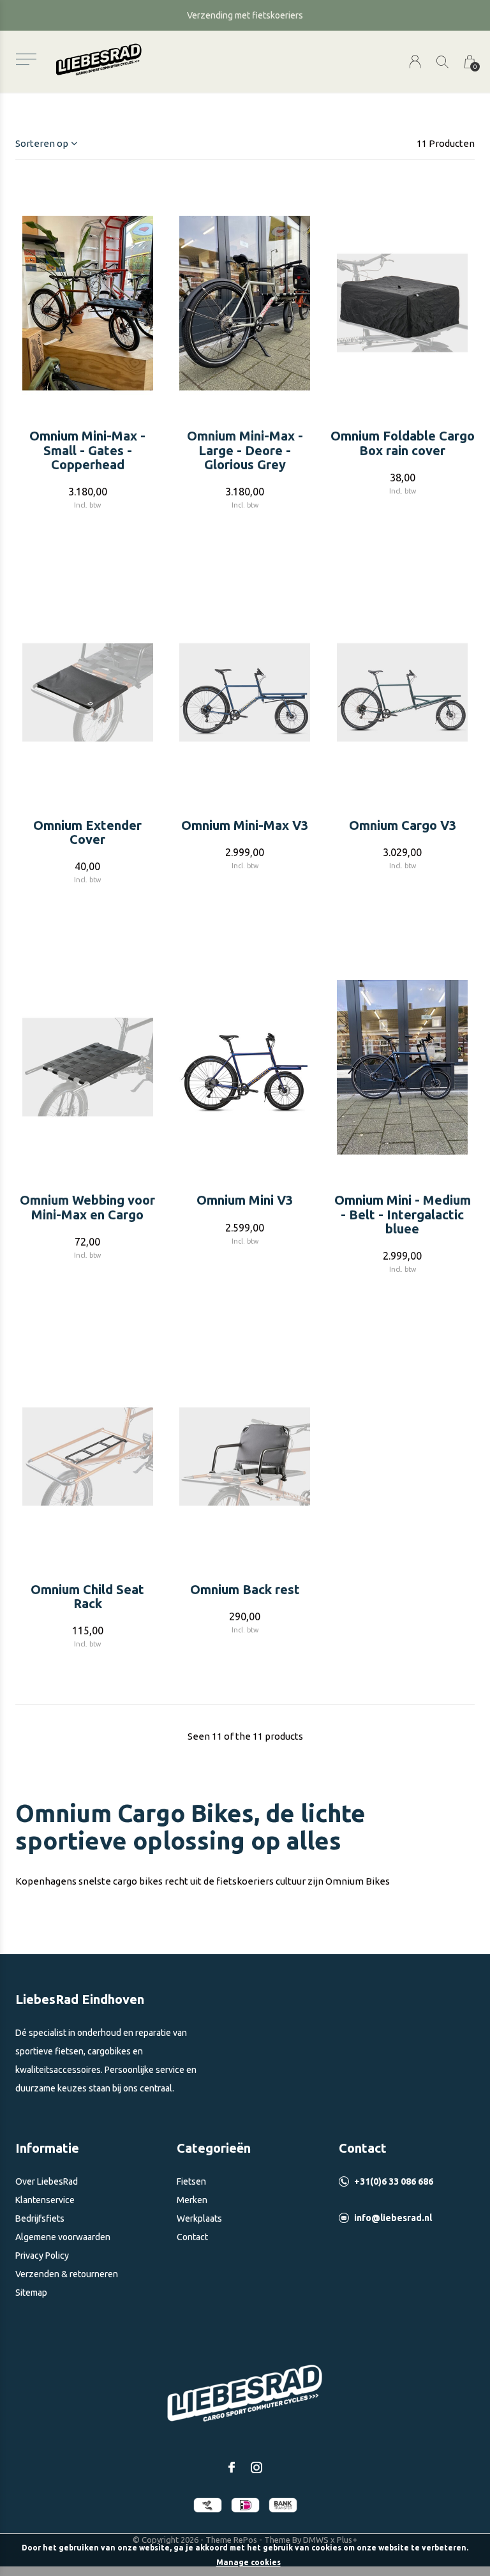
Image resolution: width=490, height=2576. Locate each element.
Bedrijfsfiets (40, 2218)
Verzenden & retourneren (67, 2274)
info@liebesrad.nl (393, 2218)
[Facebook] (232, 2467)
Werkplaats (199, 2218)
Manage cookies (249, 2562)
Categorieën (214, 2148)
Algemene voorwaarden (63, 2237)
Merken (192, 2200)
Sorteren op (42, 143)
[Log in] (415, 62)
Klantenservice (45, 2200)
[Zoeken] (442, 62)
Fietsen (191, 2181)
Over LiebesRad (47, 2181)
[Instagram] (256, 2467)
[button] (26, 59)
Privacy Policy (42, 2256)
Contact (192, 2237)
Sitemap (31, 2293)
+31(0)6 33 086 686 (394, 2181)
